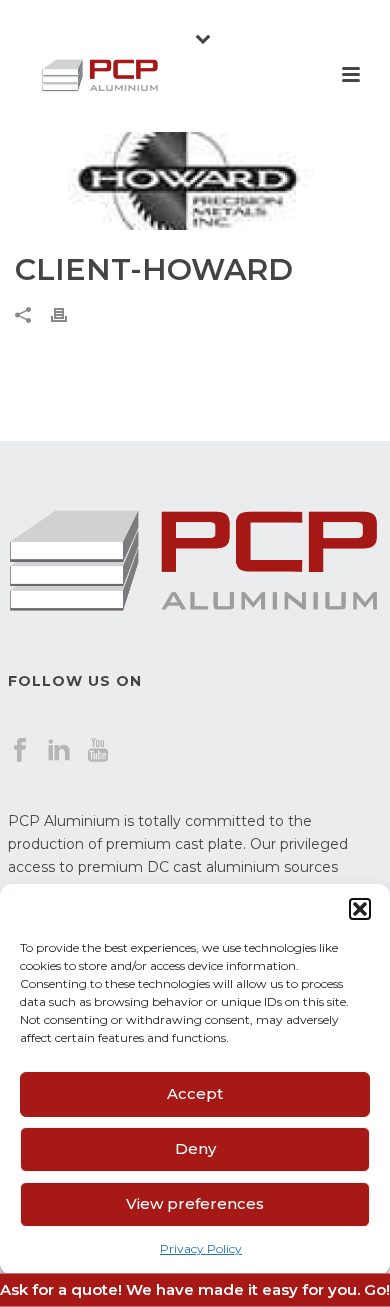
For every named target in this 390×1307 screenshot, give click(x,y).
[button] (360, 909)
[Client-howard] (195, 181)
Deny (195, 1148)
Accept (195, 1093)
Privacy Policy (201, 1248)
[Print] (69, 314)
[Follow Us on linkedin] (59, 751)
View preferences (195, 1203)
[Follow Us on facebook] (20, 751)
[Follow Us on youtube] (98, 751)
